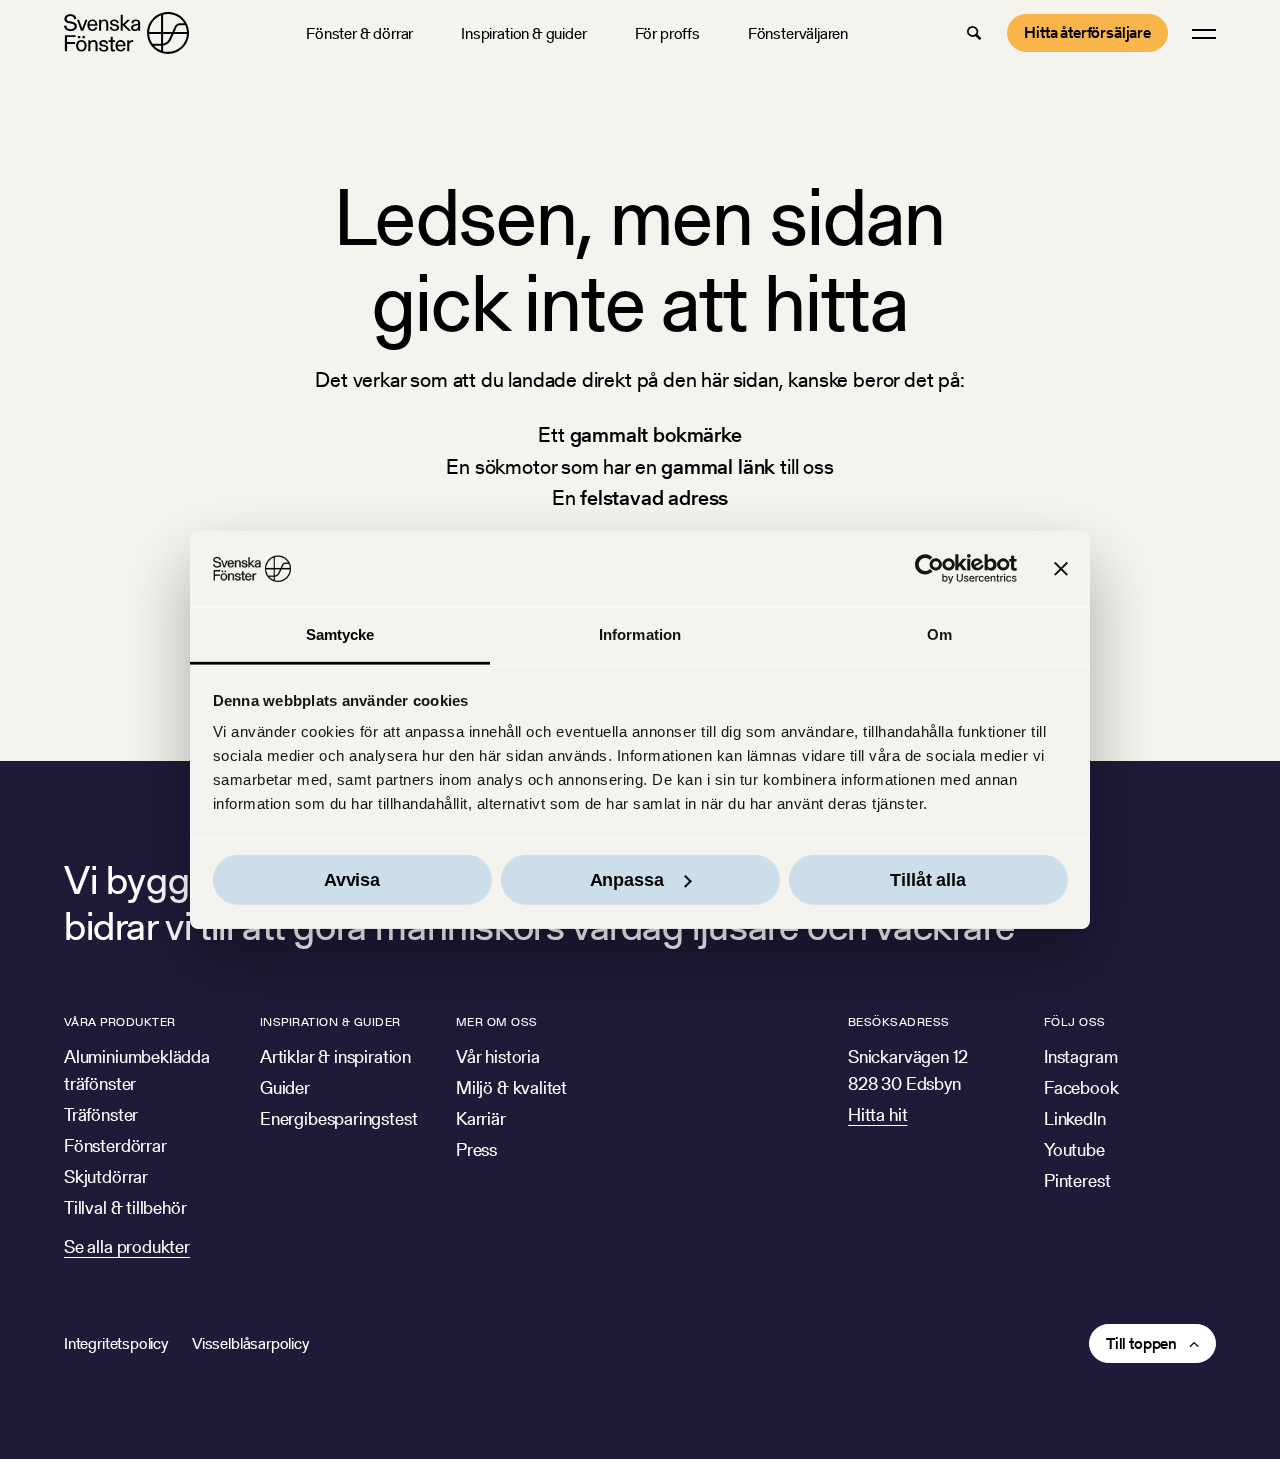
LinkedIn (1075, 1118)
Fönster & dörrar (359, 33)
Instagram (1080, 1056)
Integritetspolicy (116, 1343)
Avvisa (352, 880)
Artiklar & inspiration (335, 1056)
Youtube (1074, 1149)
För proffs (667, 33)
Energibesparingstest (338, 1118)
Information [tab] (640, 634)
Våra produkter (120, 1021)
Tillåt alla (927, 880)
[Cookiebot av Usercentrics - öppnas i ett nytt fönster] (929, 569)
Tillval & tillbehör (125, 1207)
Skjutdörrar (106, 1176)
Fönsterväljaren (798, 33)
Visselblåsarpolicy (250, 1343)
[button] (974, 33)
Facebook (1081, 1087)
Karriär (481, 1118)
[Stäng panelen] (1061, 569)
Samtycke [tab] (340, 634)
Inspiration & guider (523, 33)
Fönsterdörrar (115, 1145)
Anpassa (627, 880)
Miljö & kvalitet (511, 1087)
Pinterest (1077, 1180)
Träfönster (101, 1114)
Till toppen (1141, 1343)
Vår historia (498, 1056)
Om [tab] (939, 634)
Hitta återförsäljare (1087, 32)
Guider (285, 1087)
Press (476, 1149)
